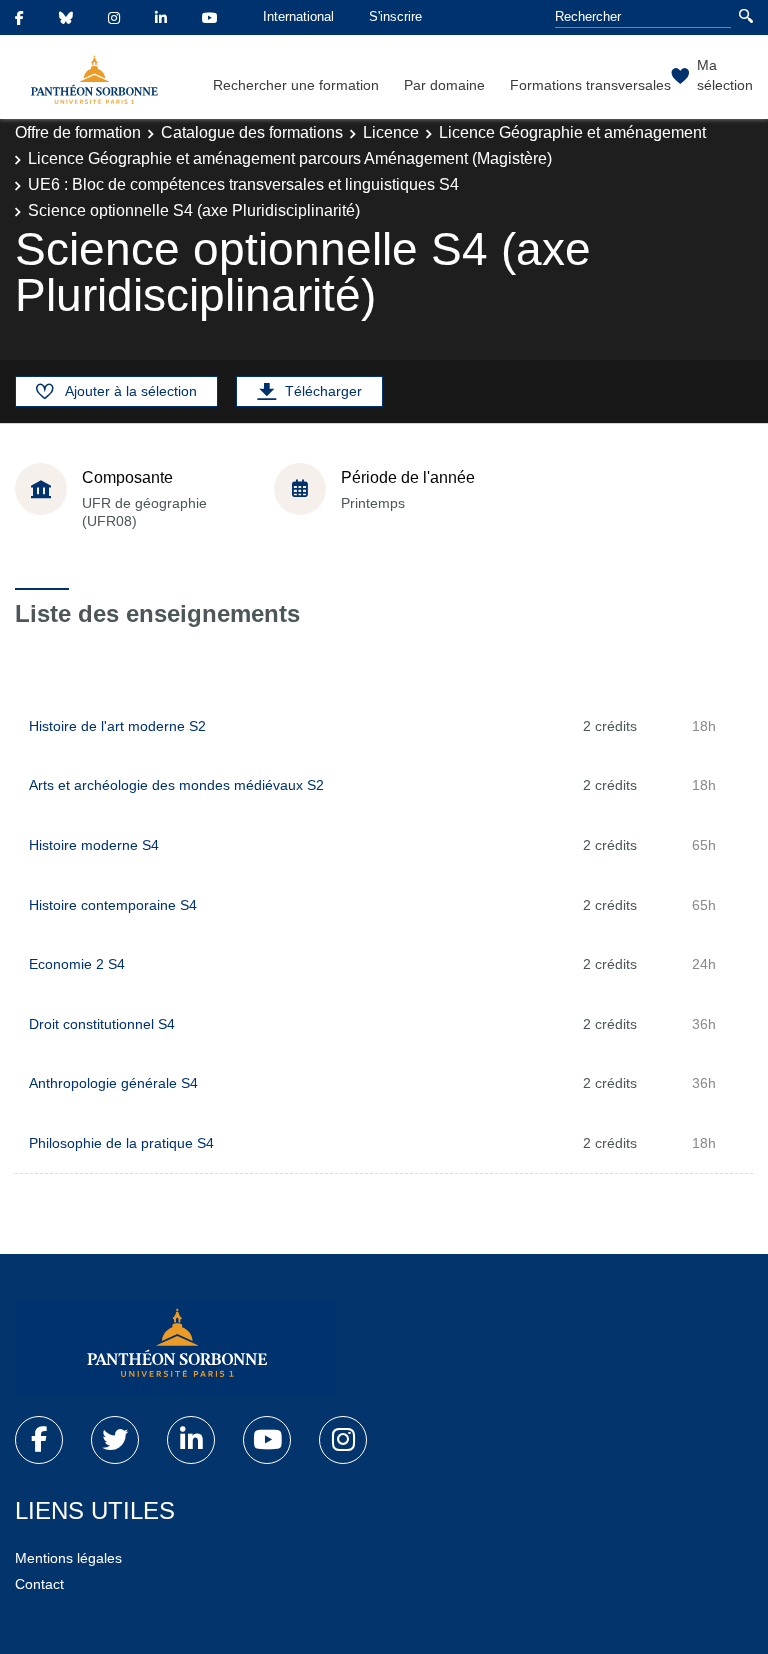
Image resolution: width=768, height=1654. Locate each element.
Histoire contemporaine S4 (113, 905)
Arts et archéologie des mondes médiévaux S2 (176, 785)
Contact (39, 1584)
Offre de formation (78, 132)
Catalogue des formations (252, 132)
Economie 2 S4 (77, 964)
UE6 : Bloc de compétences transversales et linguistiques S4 (243, 184)
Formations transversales (590, 85)
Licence (391, 132)
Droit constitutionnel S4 (102, 1024)
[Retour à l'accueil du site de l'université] (175, 1347)
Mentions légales (68, 1558)
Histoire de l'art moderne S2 (117, 726)
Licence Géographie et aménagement (572, 132)
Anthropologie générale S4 (113, 1083)
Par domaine (444, 85)
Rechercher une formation (296, 85)
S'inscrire (395, 16)
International (298, 16)
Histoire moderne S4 (94, 845)
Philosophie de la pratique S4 (121, 1143)
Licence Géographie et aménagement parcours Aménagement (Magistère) (290, 158)
